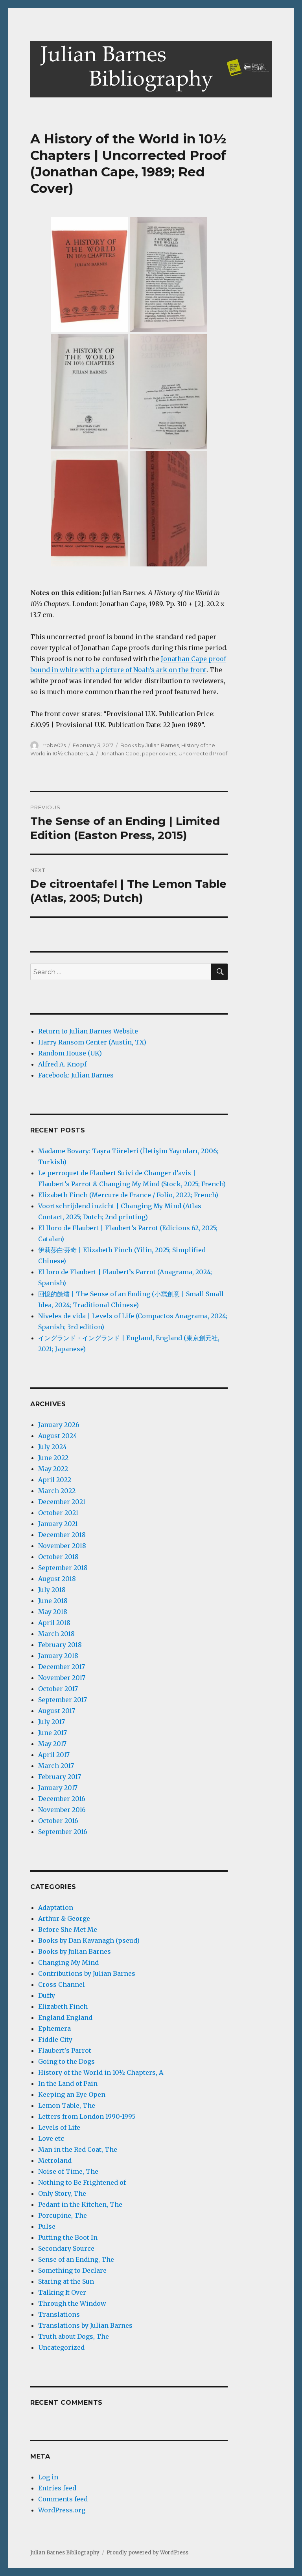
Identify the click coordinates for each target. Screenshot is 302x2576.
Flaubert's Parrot (65, 2050)
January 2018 (58, 1656)
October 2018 (58, 1557)
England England (65, 2017)
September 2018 (63, 1568)
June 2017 (52, 1733)
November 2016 (62, 1810)
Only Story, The (62, 2193)
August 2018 (57, 1579)
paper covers (159, 753)
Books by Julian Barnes (150, 745)
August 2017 (57, 1711)
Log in (48, 2477)
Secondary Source (66, 2248)
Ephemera (54, 2028)
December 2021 (62, 1502)
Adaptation (56, 1907)
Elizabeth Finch (63, 2006)
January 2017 (58, 1788)
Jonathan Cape (120, 753)
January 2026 (59, 1425)
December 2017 (62, 1667)
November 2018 (62, 1546)
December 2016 (62, 1799)
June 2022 (53, 1458)
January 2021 (58, 1524)
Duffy (47, 1995)
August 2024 (58, 1436)
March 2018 (56, 1634)
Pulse (47, 2226)
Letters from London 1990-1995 (87, 2116)
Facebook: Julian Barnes (76, 1075)
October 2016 (58, 1821)
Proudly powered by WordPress (147, 2553)
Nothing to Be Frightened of (82, 2182)
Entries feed (57, 2488)
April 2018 (54, 1623)
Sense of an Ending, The (76, 2259)
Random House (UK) (70, 1053)
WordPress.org (62, 2510)
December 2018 (62, 1535)
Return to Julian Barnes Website (88, 1031)
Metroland (55, 2160)
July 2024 (52, 1447)
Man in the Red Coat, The (78, 2149)
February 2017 (60, 1777)
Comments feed (63, 2499)
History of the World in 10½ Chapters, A (101, 2072)
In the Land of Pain (68, 2083)
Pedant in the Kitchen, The (80, 2204)
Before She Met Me (68, 1929)
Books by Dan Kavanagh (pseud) (89, 1940)
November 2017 (62, 1678)
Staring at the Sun (66, 2281)
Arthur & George (64, 1918)
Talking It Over (62, 2292)
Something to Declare (72, 2270)
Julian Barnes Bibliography (65, 2553)
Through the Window (72, 2303)
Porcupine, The (63, 2215)
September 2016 (63, 1832)
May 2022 (53, 1469)
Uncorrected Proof (203, 753)
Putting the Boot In (68, 2237)
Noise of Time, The (68, 2171)
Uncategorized (61, 2347)
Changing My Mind (68, 1962)
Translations (59, 2314)
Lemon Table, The (67, 2105)
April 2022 (55, 1480)
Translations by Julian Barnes (85, 2325)
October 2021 (58, 1513)
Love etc (51, 2138)
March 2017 (56, 1766)
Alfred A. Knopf (62, 1064)
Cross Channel (62, 1984)
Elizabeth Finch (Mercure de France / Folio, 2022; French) (128, 1195)
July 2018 (52, 1590)
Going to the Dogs (66, 2061)
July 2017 (52, 1722)
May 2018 (53, 1612)
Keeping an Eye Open (72, 2094)
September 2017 (63, 1700)
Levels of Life (59, 2127)
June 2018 (53, 1601)
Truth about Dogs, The (74, 2336)
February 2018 (60, 1645)
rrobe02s (54, 745)
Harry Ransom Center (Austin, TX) (92, 1042)
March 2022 (57, 1491)
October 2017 (58, 1689)
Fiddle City (55, 2039)
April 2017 (54, 1755)
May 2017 (52, 1744)
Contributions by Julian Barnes (87, 1973)
